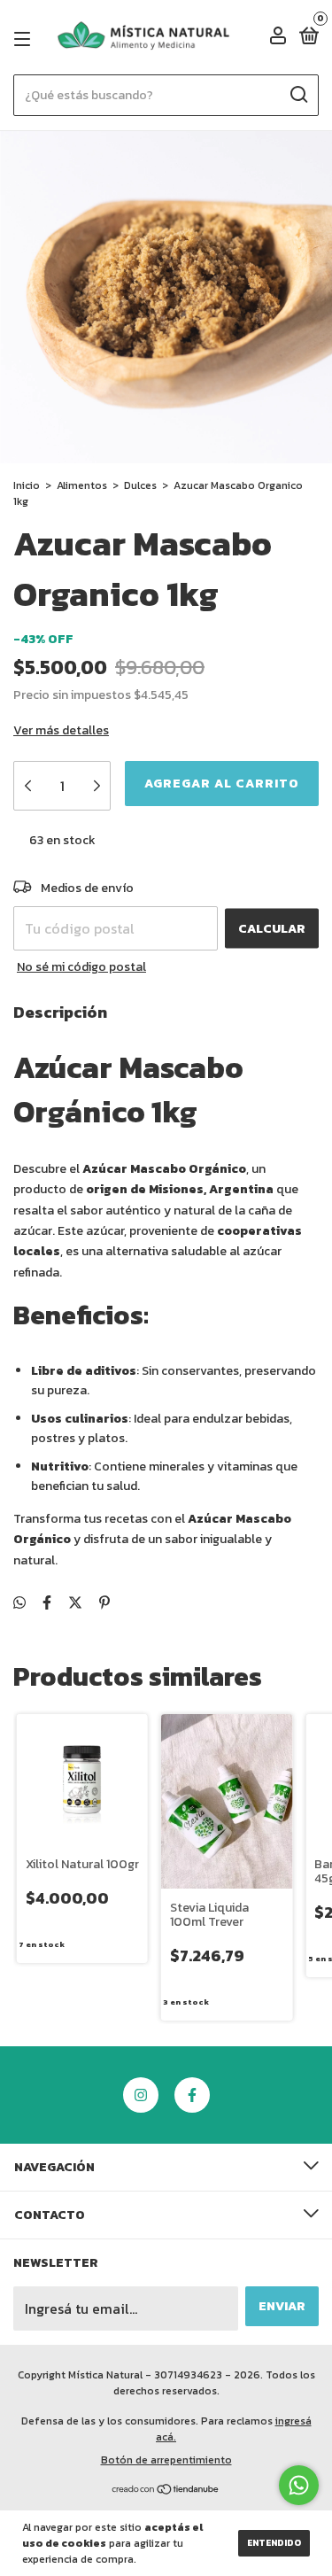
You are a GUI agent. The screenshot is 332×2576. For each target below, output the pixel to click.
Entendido (274, 2543)
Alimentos (82, 485)
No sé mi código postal (81, 967)
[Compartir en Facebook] (47, 1602)
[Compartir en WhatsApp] (19, 1602)
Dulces (140, 485)
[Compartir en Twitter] (75, 1602)
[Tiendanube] (166, 2490)
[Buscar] (298, 95)
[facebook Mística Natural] (192, 2095)
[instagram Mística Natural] (141, 2095)
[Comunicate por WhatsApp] (299, 2485)
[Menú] (25, 39)
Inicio (27, 485)
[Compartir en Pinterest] (104, 1602)
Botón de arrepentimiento (166, 2460)
